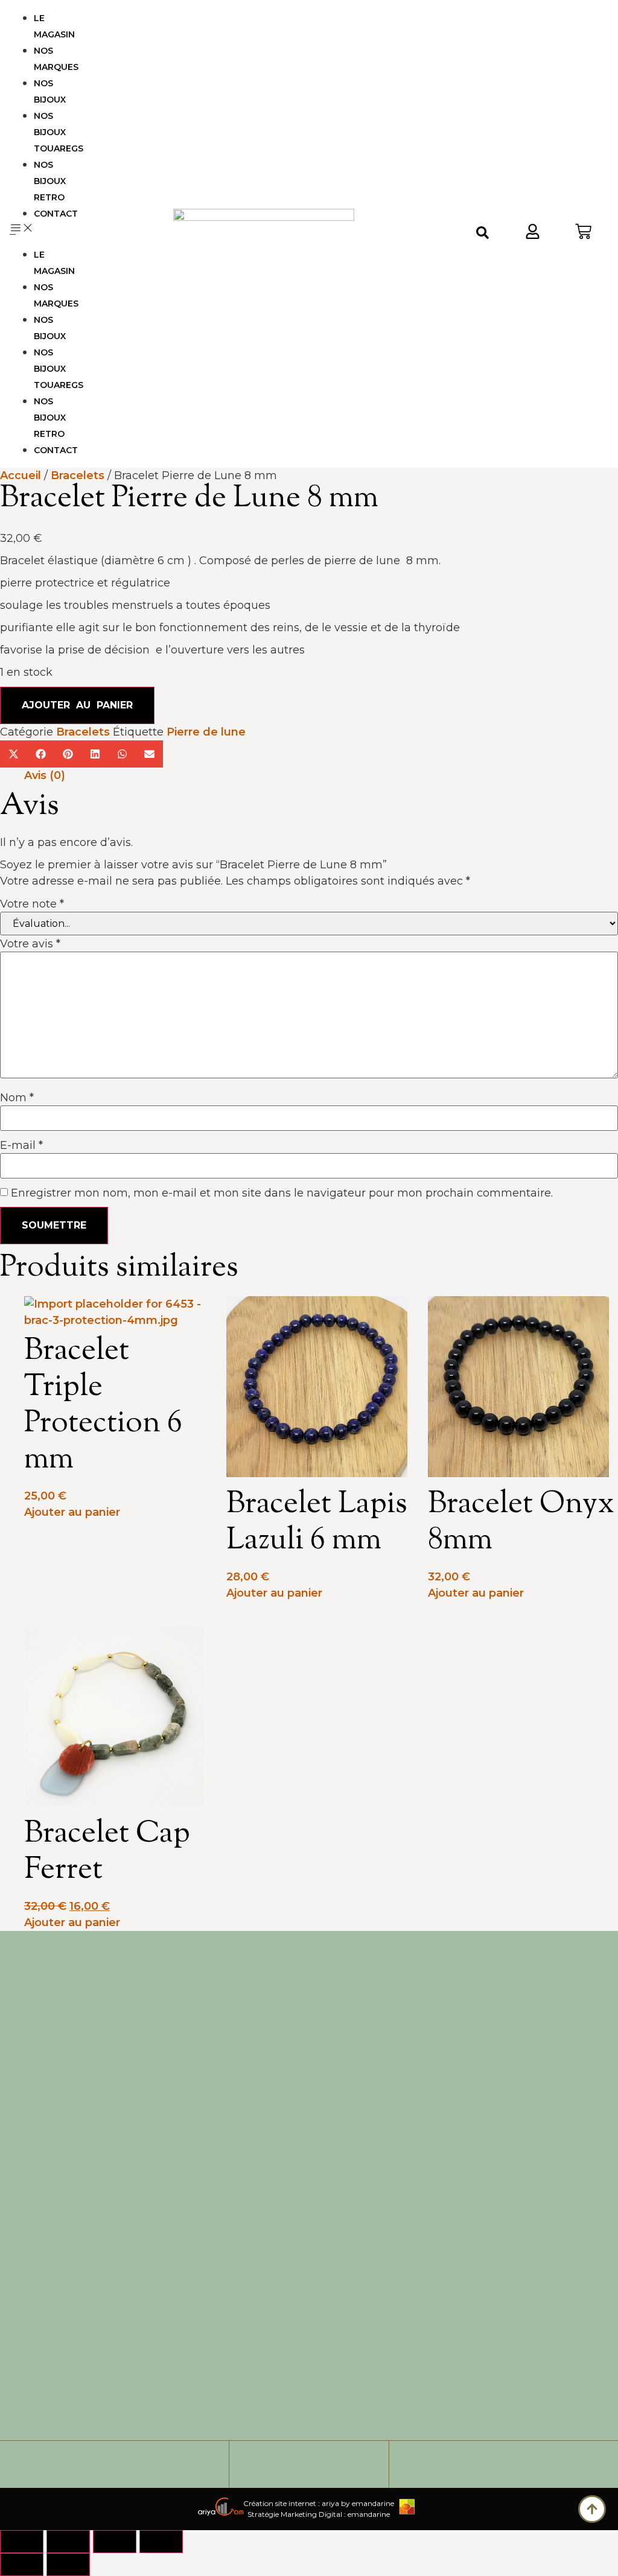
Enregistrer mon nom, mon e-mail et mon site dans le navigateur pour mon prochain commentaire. (282, 1193)
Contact (56, 214)
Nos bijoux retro (50, 181)
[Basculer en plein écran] (68, 2542)
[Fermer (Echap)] (161, 2542)
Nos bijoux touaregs (59, 132)
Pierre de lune (208, 732)
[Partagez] (115, 2542)
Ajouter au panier (77, 705)
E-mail (21, 1145)
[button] (40, 230)
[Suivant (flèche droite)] (68, 2565)
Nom (17, 1098)
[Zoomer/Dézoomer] (22, 2542)
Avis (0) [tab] (45, 775)
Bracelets (78, 475)
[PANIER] (583, 234)
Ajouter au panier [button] (72, 1512)
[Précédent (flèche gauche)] (22, 2565)
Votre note (32, 904)
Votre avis (30, 944)
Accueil (21, 475)
